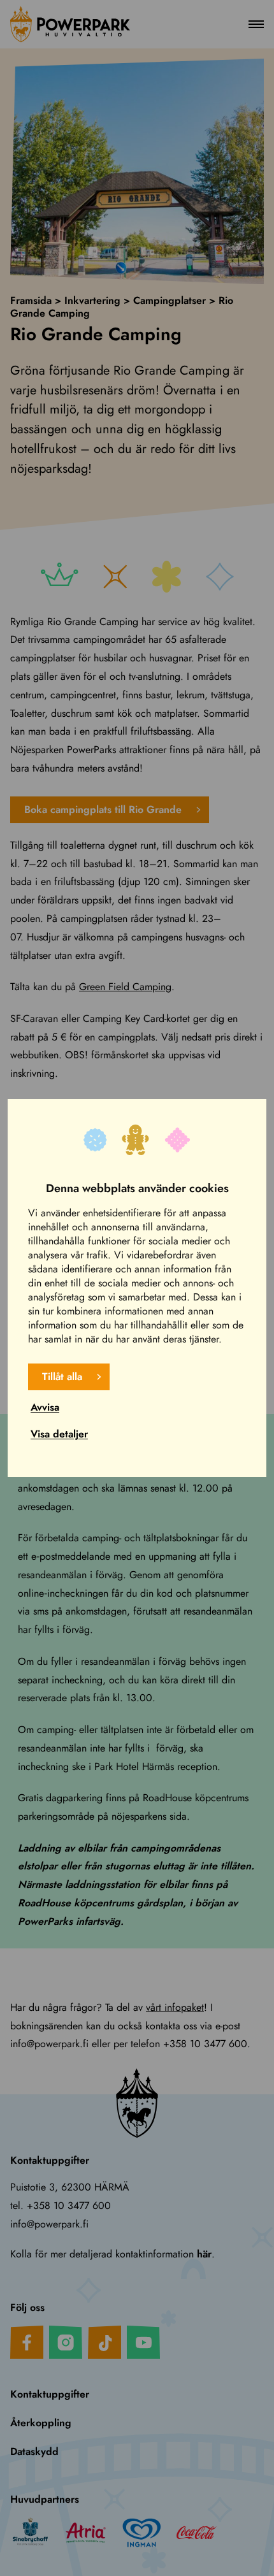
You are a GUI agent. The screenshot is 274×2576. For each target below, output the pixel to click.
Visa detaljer (59, 1434)
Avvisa (45, 1407)
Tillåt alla (62, 1377)
